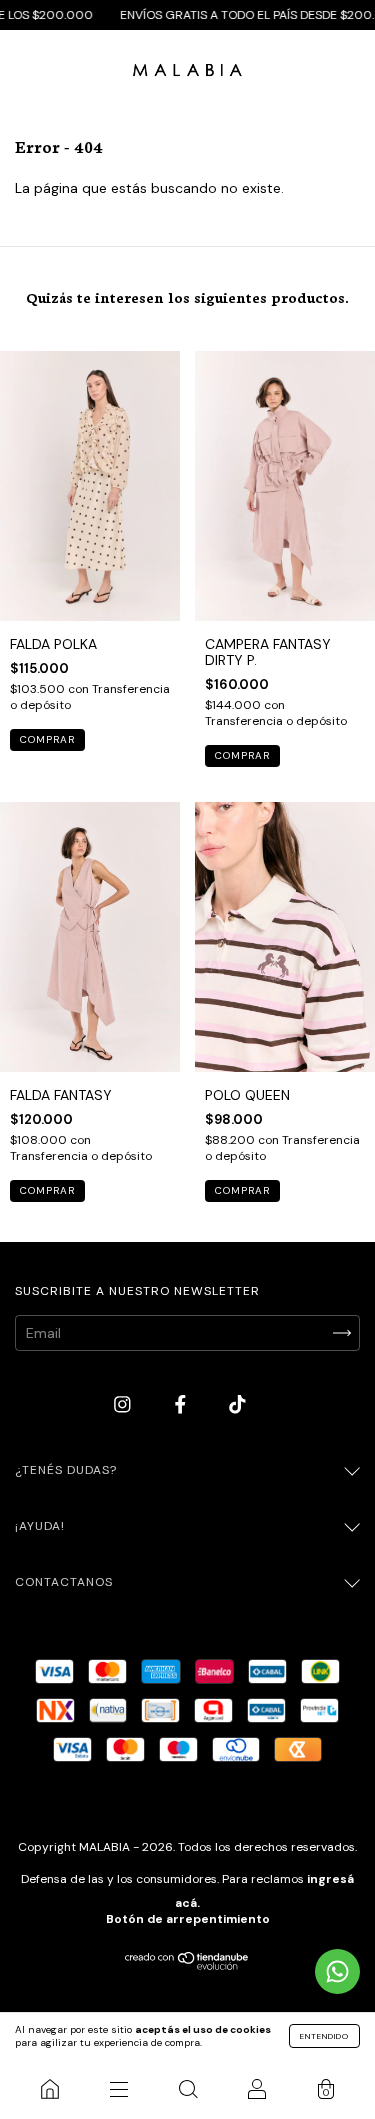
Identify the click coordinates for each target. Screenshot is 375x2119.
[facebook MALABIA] (182, 1405)
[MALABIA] (49, 2089)
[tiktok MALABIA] (237, 1405)
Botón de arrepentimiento (188, 1919)
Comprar (47, 739)
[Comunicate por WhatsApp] (337, 1971)
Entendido (324, 2036)
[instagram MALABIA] (124, 1405)
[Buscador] (187, 2089)
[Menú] (118, 2089)
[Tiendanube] (187, 1965)
